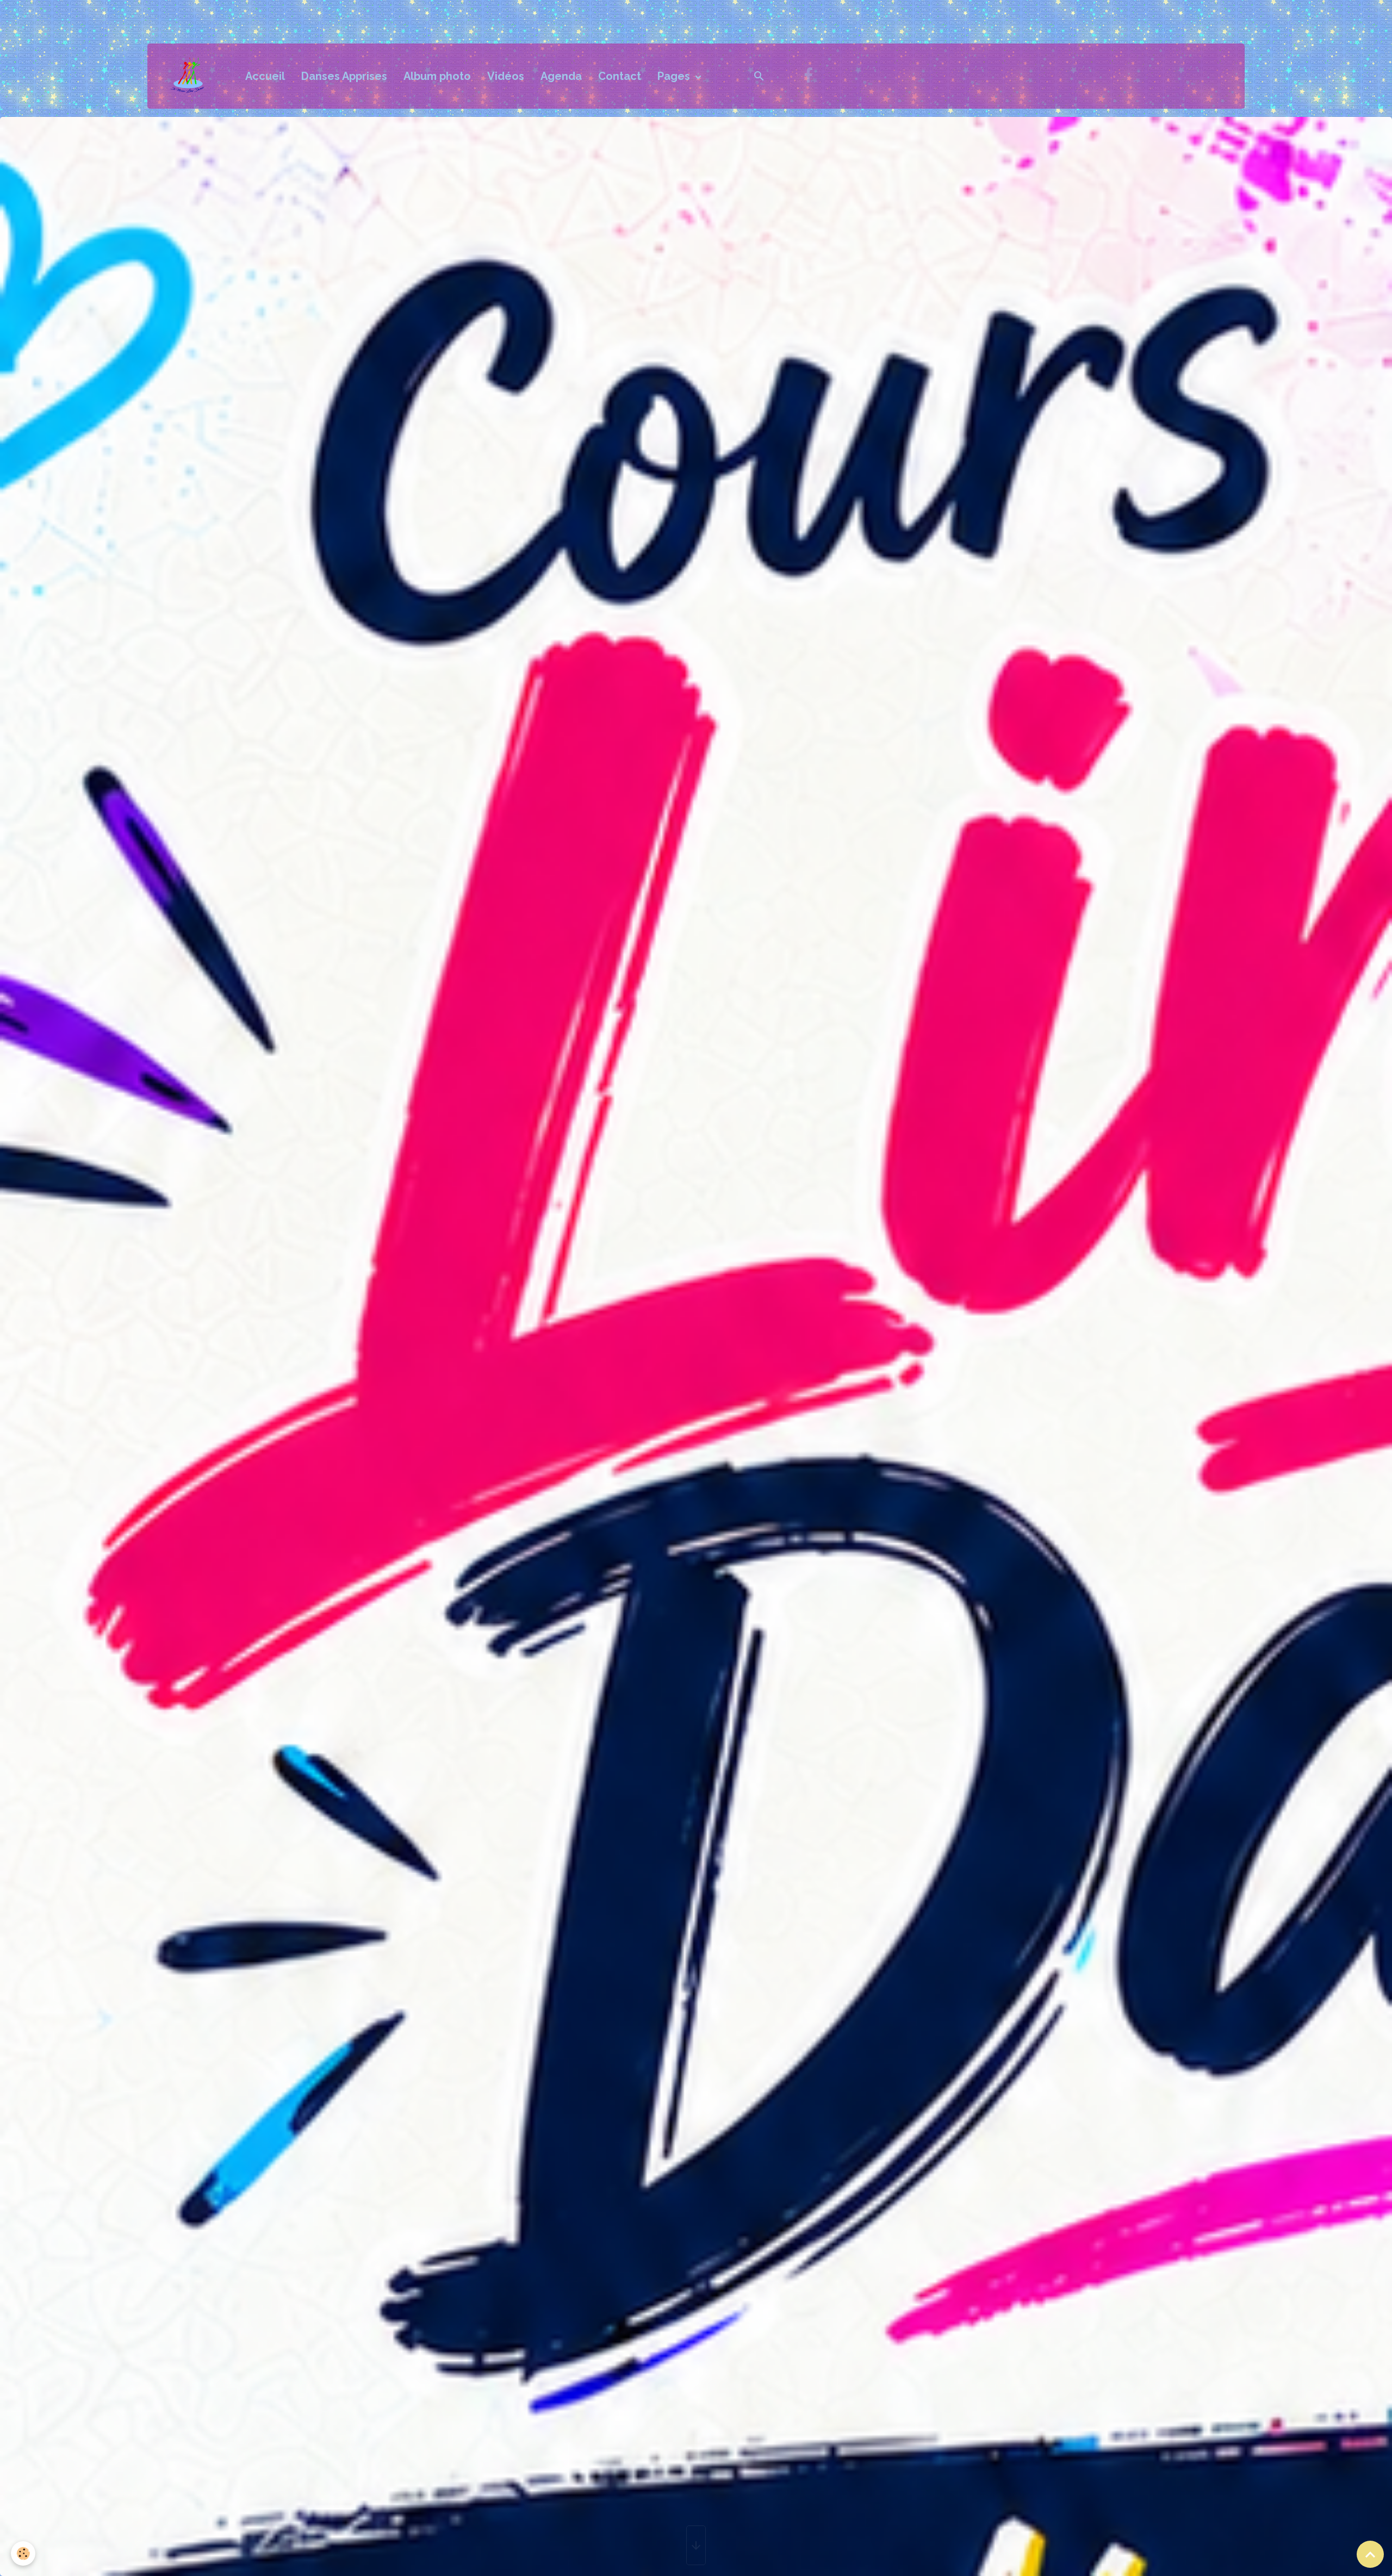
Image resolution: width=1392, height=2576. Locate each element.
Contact (620, 76)
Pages (675, 76)
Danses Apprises (344, 76)
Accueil (265, 76)
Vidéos (506, 76)
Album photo (437, 76)
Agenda (561, 76)
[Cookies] (23, 2553)
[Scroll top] (1370, 2554)
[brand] (194, 76)
